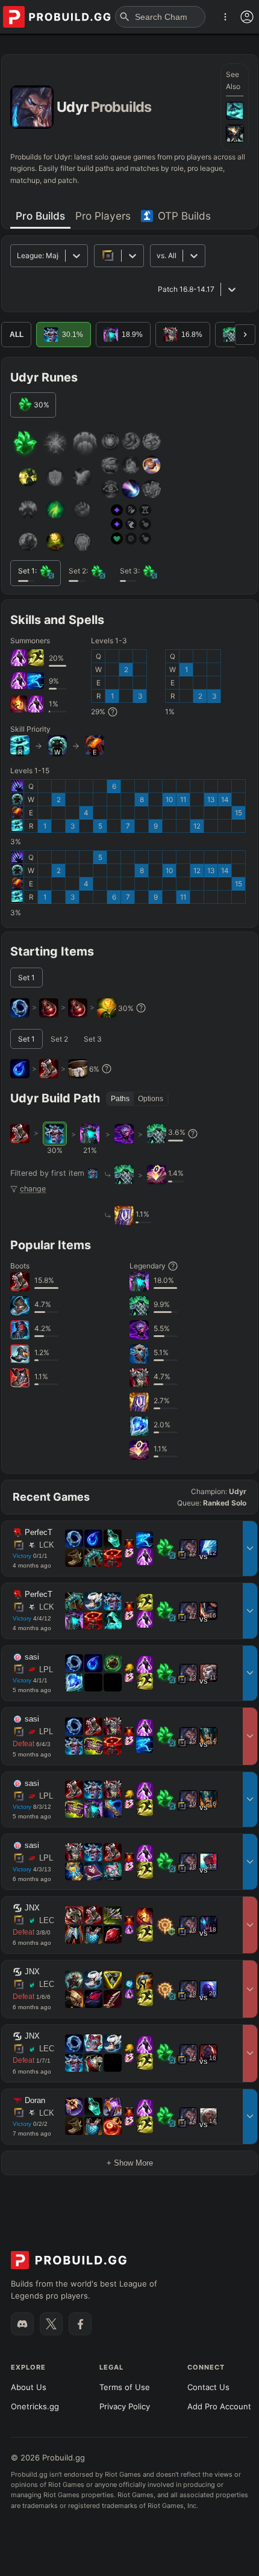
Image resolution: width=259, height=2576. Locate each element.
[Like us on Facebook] (80, 2324)
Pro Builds (40, 216)
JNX (32, 1908)
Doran (35, 2101)
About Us (29, 2387)
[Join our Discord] (22, 2324)
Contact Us (208, 2387)
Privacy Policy (125, 2406)
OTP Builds (184, 216)
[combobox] (158, 255)
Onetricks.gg (35, 2406)
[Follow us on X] (51, 2324)
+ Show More (130, 2163)
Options (151, 1099)
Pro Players (103, 216)
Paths (120, 1099)
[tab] (40, 216)
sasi (32, 1657)
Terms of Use (125, 2387)
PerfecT (39, 1533)
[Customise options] (247, 17)
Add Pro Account (219, 2406)
